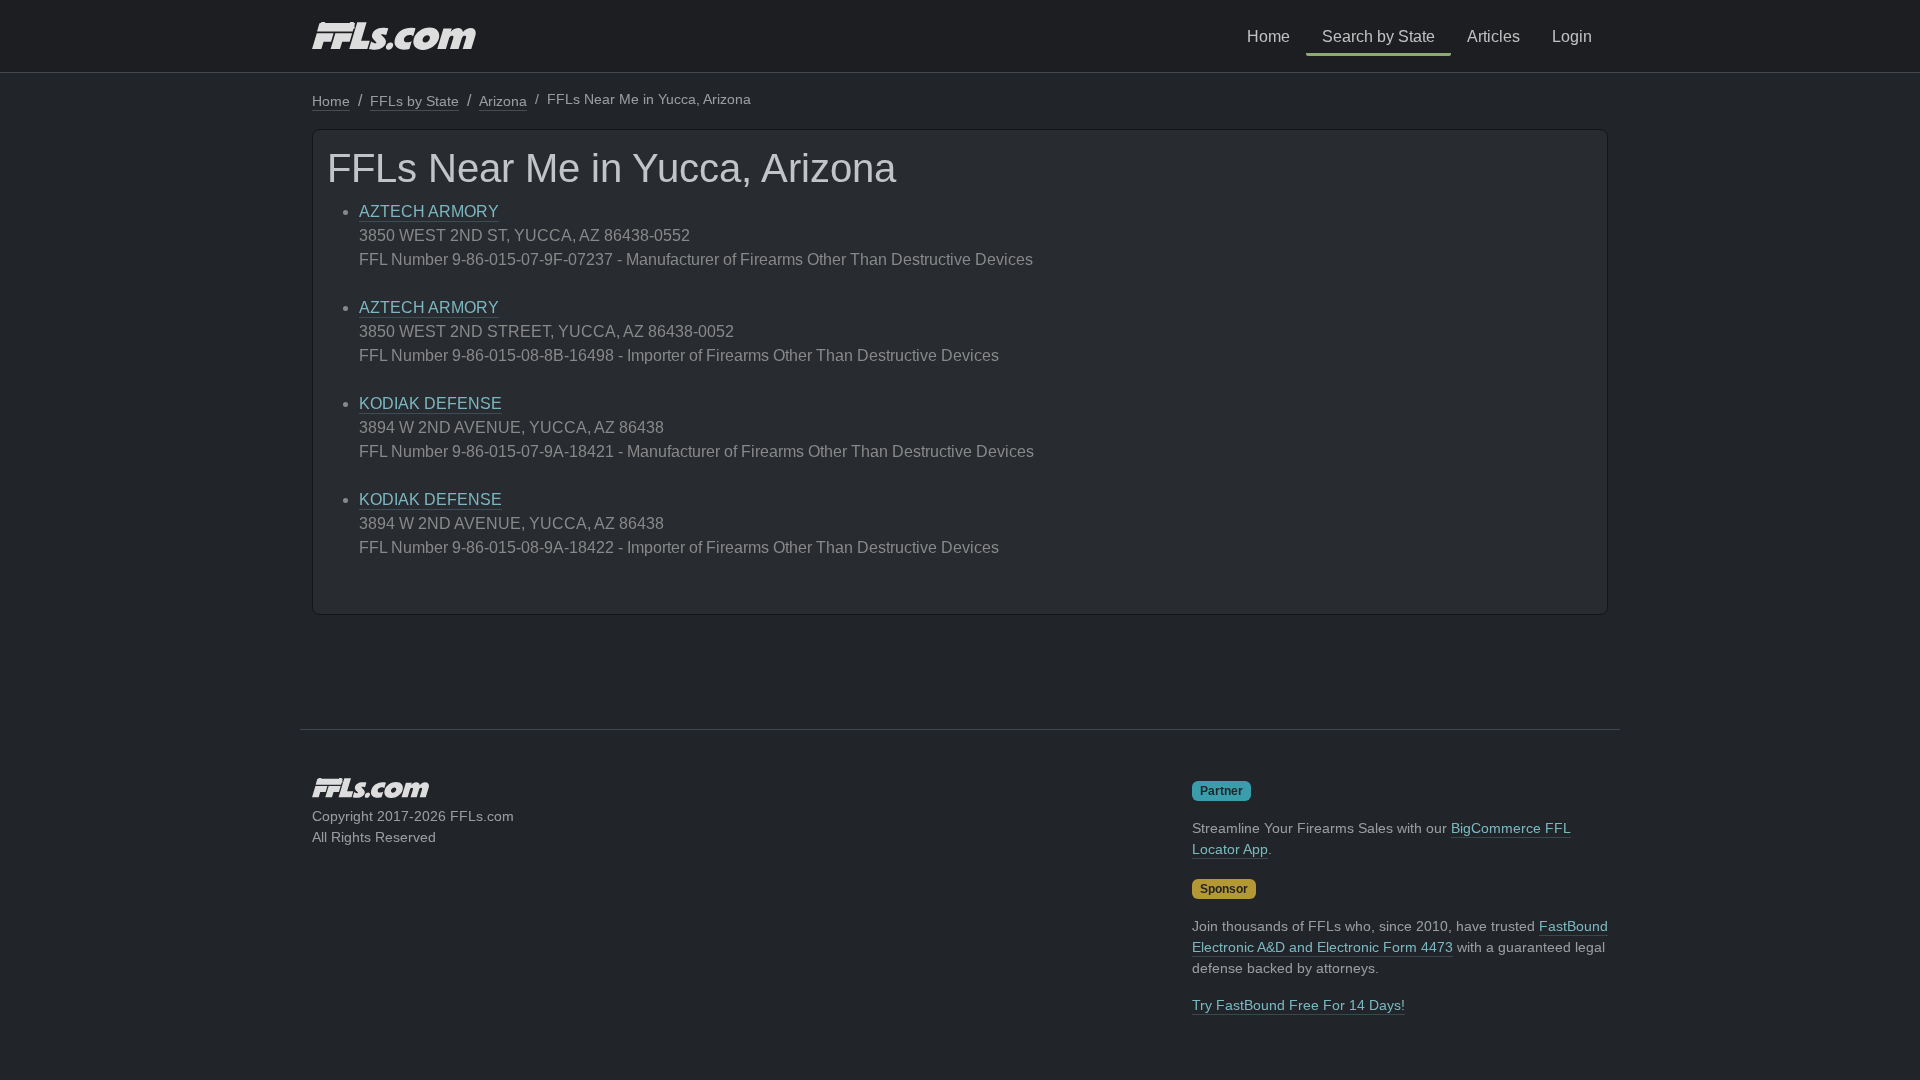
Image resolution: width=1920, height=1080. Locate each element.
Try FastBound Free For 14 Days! (1298, 1005)
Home (1268, 36)
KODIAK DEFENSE (430, 403)
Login (1572, 36)
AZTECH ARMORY (429, 211)
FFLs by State (414, 101)
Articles (1493, 36)
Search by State (1378, 36)
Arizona (503, 101)
